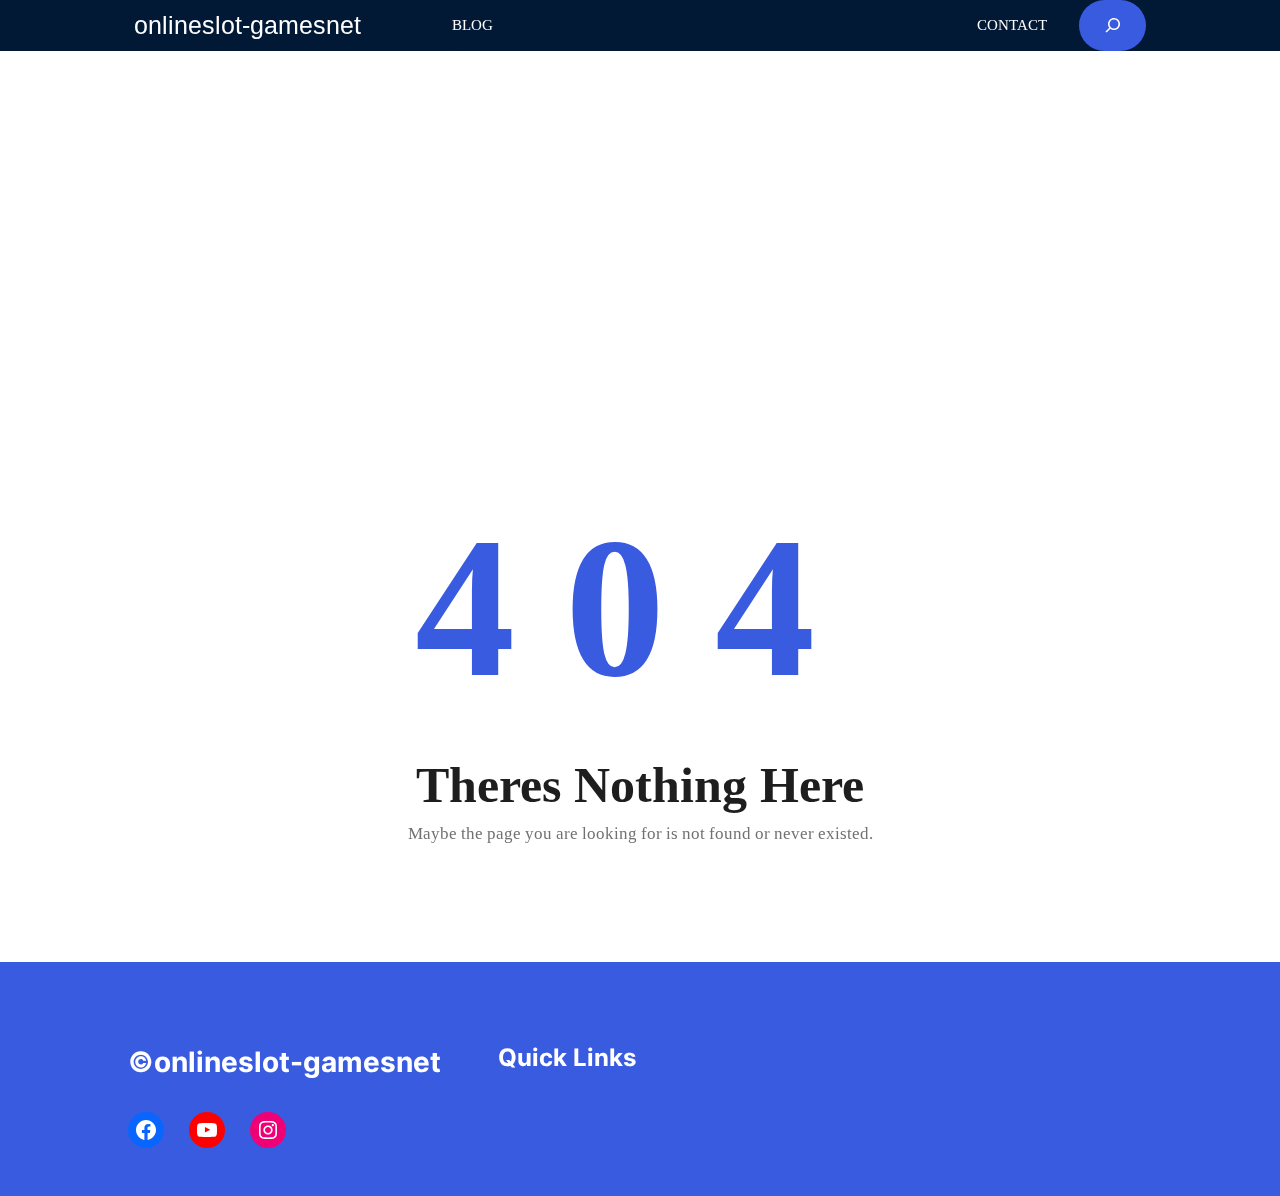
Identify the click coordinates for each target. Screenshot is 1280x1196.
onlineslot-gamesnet (247, 25)
